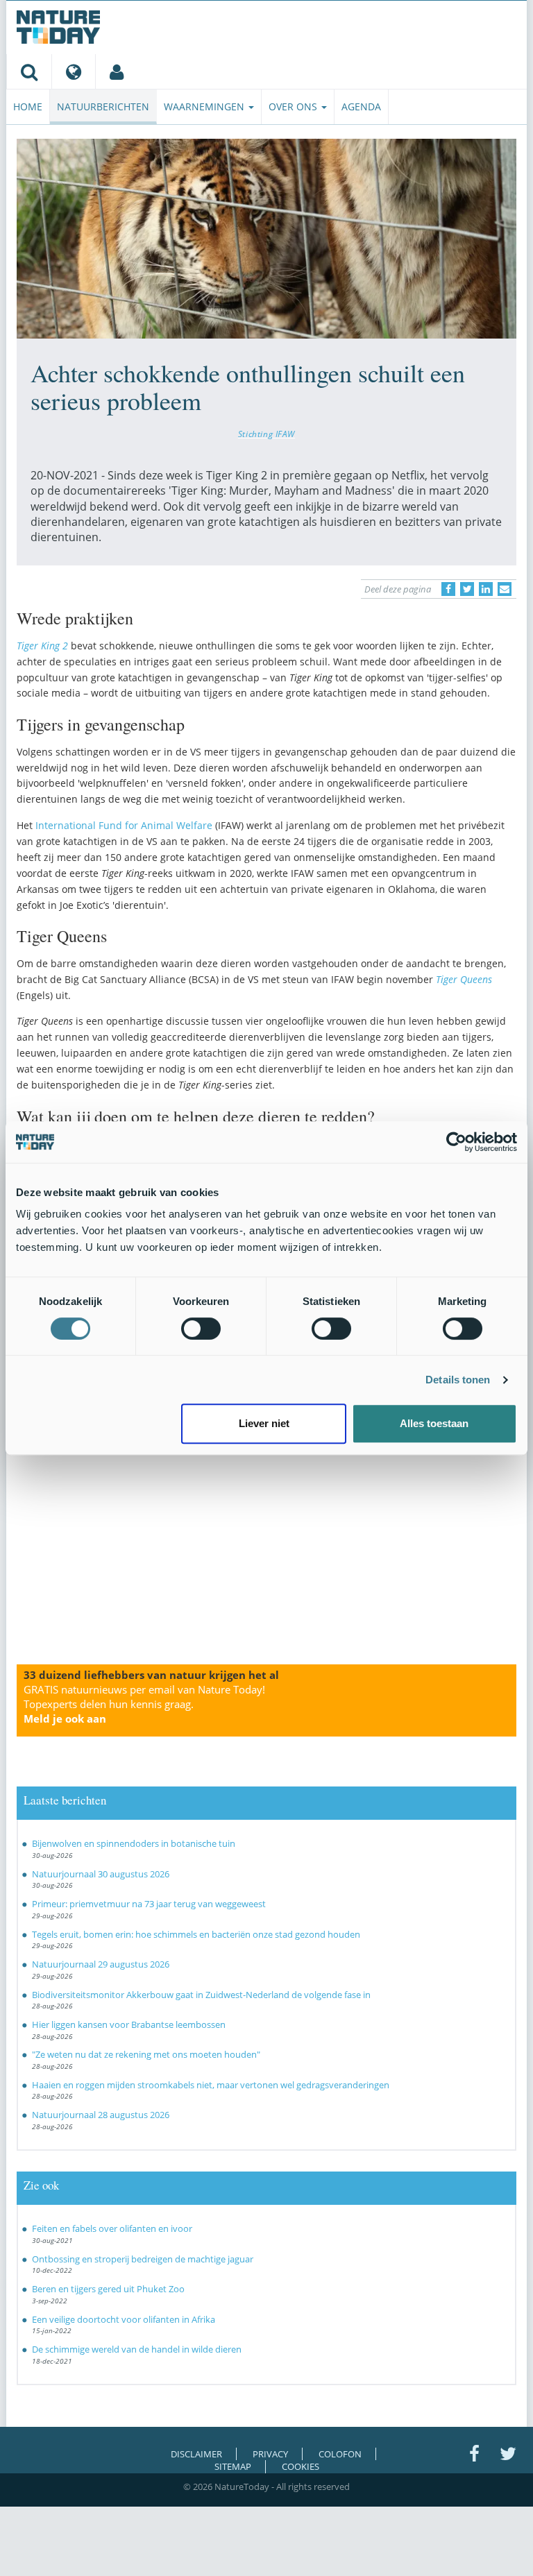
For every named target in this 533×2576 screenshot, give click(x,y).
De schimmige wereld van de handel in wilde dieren (137, 2349)
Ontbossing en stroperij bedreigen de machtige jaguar (143, 2259)
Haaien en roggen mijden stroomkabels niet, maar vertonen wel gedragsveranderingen (211, 2085)
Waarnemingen (205, 106)
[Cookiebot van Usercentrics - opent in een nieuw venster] (456, 1142)
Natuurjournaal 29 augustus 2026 (101, 1964)
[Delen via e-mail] (505, 589)
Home (28, 106)
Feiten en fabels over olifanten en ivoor (112, 2228)
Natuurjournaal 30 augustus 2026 (101, 1874)
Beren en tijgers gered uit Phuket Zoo (108, 2289)
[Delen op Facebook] (448, 589)
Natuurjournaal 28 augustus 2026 (101, 2115)
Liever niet (264, 1423)
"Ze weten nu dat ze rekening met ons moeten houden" (146, 2054)
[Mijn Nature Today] (116, 71)
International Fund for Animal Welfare (124, 825)
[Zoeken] (29, 71)
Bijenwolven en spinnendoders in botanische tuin (134, 1843)
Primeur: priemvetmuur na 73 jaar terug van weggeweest (149, 1904)
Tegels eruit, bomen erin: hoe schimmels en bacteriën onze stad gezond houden (196, 1934)
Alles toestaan (434, 1423)
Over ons (294, 106)
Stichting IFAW (266, 434)
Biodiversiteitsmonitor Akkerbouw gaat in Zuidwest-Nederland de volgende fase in (201, 1995)
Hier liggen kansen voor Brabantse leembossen (129, 2024)
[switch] (201, 1329)
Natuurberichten (103, 106)
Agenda (361, 106)
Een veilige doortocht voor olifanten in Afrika (124, 2319)
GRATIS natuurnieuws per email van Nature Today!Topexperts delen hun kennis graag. (144, 1704)
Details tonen (458, 1380)
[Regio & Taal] (73, 71)
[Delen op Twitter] (467, 589)
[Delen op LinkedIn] (486, 589)
